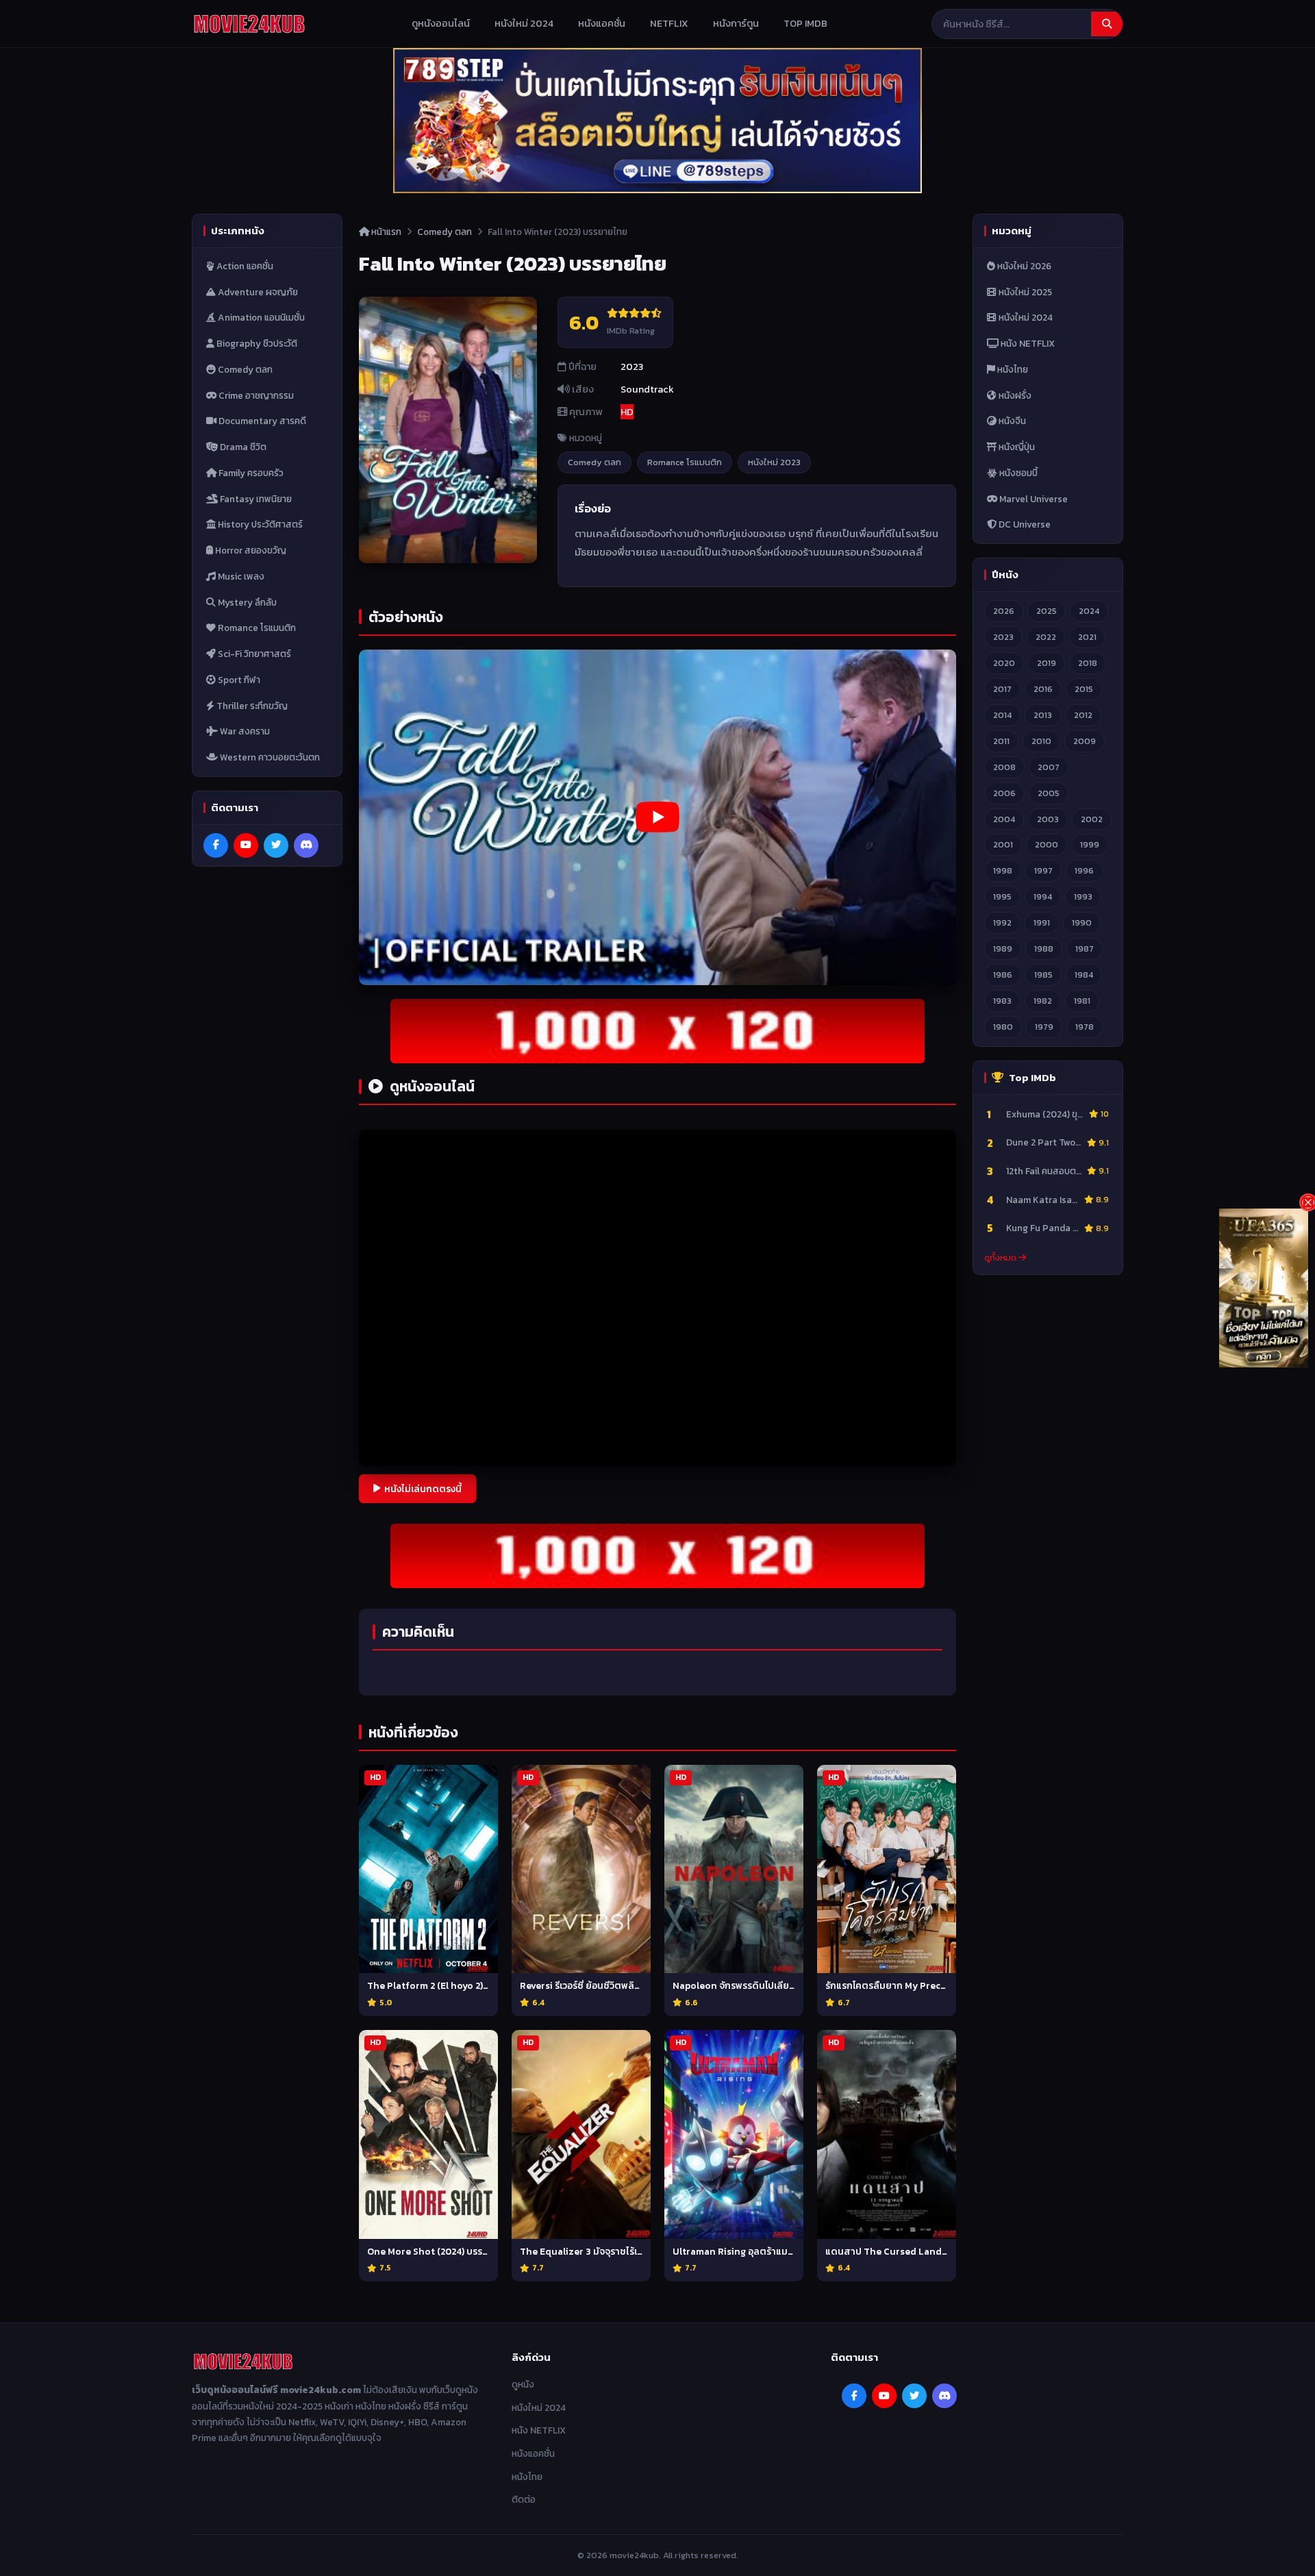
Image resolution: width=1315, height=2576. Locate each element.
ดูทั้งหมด (1001, 1258)
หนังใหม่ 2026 (1023, 266)
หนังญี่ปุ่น (1016, 447)
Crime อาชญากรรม (255, 395)
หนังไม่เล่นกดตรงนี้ (423, 1489)
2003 (1048, 819)
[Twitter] (276, 845)
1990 (1082, 922)
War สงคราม (244, 731)
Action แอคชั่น (244, 266)
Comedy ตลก (244, 369)
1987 (1085, 949)
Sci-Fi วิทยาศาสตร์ (253, 654)
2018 (1088, 663)
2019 (1047, 663)
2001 (1003, 845)
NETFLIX (669, 23)
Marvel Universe (1032, 499)
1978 (1085, 1027)
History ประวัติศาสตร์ (259, 524)
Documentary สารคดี (261, 421)
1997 (1043, 871)
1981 (1082, 1001)
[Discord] (306, 845)
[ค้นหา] (1107, 24)
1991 (1042, 922)
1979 (1044, 1027)
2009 (1085, 741)
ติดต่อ (524, 2499)
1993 (1083, 896)
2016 (1043, 689)
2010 (1041, 741)
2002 (1092, 819)
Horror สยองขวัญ (250, 550)
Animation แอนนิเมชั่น (260, 317)
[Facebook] (216, 845)
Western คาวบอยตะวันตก (269, 757)
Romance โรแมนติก (256, 628)
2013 (1043, 715)
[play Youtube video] (657, 817)
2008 (1004, 767)
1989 (1003, 949)
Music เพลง (240, 576)
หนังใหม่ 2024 (524, 23)
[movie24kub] (249, 24)
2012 (1083, 715)
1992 (1002, 922)
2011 (1001, 741)
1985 (1043, 975)
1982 (1043, 1001)
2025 (1047, 611)
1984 (1084, 975)
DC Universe (1024, 524)
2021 (1087, 637)
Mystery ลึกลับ (246, 602)
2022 (1046, 637)
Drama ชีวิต (242, 447)
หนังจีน (1011, 421)
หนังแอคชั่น (602, 23)
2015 (1084, 689)
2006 (1004, 793)
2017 (1002, 689)
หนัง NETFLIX (1027, 343)
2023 (1003, 637)
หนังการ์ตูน (736, 23)
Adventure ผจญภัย (257, 292)
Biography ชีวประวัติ (256, 343)
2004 (1004, 819)
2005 (1049, 793)
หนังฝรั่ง (1014, 395)
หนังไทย (1012, 369)
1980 (1003, 1027)
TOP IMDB (805, 23)
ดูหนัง (523, 2384)
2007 (1049, 767)
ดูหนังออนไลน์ (441, 23)
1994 (1043, 896)
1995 (1002, 896)
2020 (1004, 663)
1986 (1003, 975)
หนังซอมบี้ (1017, 473)
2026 (1004, 611)
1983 (1002, 1001)
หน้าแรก (385, 232)
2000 (1047, 845)
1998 (1003, 871)
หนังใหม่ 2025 (1024, 292)
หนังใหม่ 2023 (774, 462)
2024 (1089, 611)
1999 (1090, 845)
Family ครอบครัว (250, 473)
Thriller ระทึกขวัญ (251, 706)
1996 (1084, 871)
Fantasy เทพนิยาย (255, 499)
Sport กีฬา (238, 680)
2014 (1002, 715)
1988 (1044, 949)
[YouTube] (246, 845)
